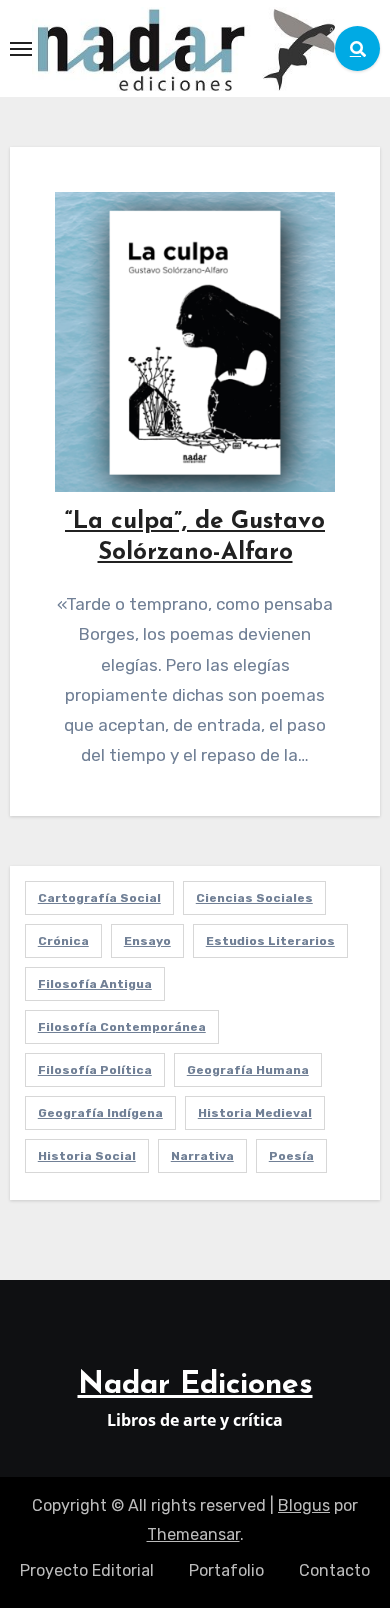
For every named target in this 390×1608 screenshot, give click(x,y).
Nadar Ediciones (195, 1385)
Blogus (304, 1505)
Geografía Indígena (100, 1113)
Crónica (63, 941)
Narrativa (202, 1156)
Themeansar (193, 1534)
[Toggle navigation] (21, 49)
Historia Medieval (255, 1113)
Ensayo (147, 941)
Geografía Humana (248, 1070)
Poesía (291, 1156)
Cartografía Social (99, 898)
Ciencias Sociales (254, 898)
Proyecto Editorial (87, 1570)
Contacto (334, 1570)
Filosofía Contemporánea (122, 1027)
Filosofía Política (95, 1070)
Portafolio (226, 1570)
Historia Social (87, 1156)
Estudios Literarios (270, 941)
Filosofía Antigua (95, 984)
